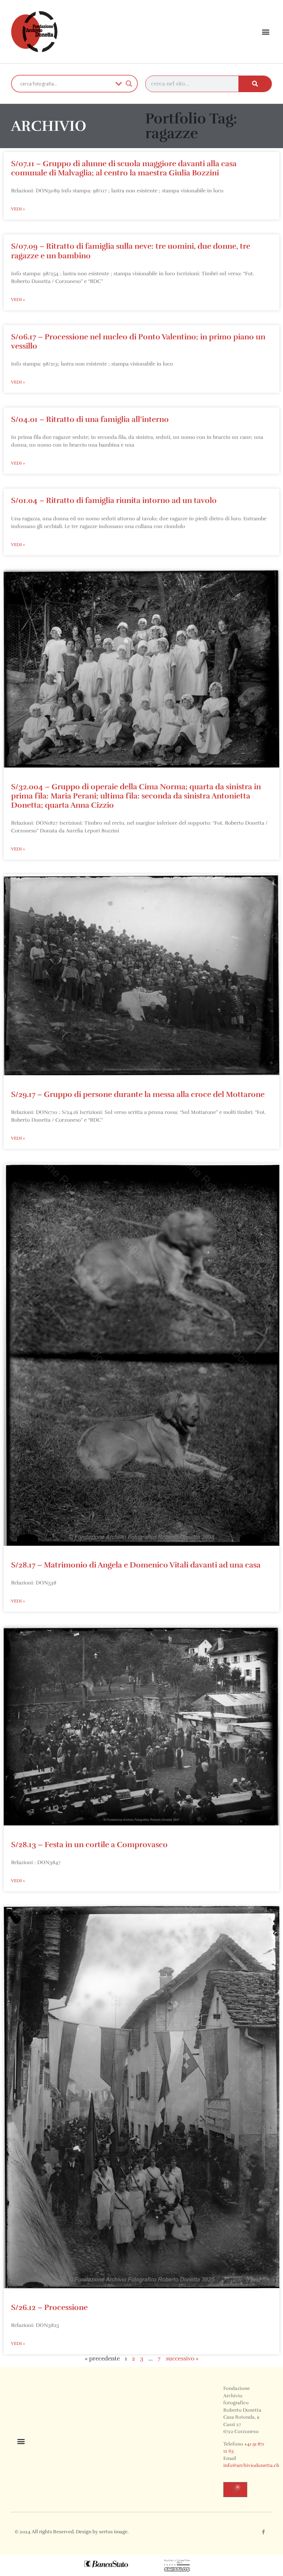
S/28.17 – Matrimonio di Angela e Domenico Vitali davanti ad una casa (136, 1565)
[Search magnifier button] (129, 84)
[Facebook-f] (263, 2532)
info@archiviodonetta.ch (251, 2465)
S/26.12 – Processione (49, 2307)
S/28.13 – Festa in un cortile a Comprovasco (89, 1845)
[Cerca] (255, 84)
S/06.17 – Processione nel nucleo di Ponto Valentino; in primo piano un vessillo (138, 341)
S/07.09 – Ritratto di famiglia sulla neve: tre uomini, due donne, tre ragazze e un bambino (131, 251)
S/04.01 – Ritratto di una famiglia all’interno (90, 419)
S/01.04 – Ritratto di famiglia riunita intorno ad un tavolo (114, 500)
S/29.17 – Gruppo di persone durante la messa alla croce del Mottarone (138, 1094)
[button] (266, 32)
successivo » (182, 2359)
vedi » (18, 209)
